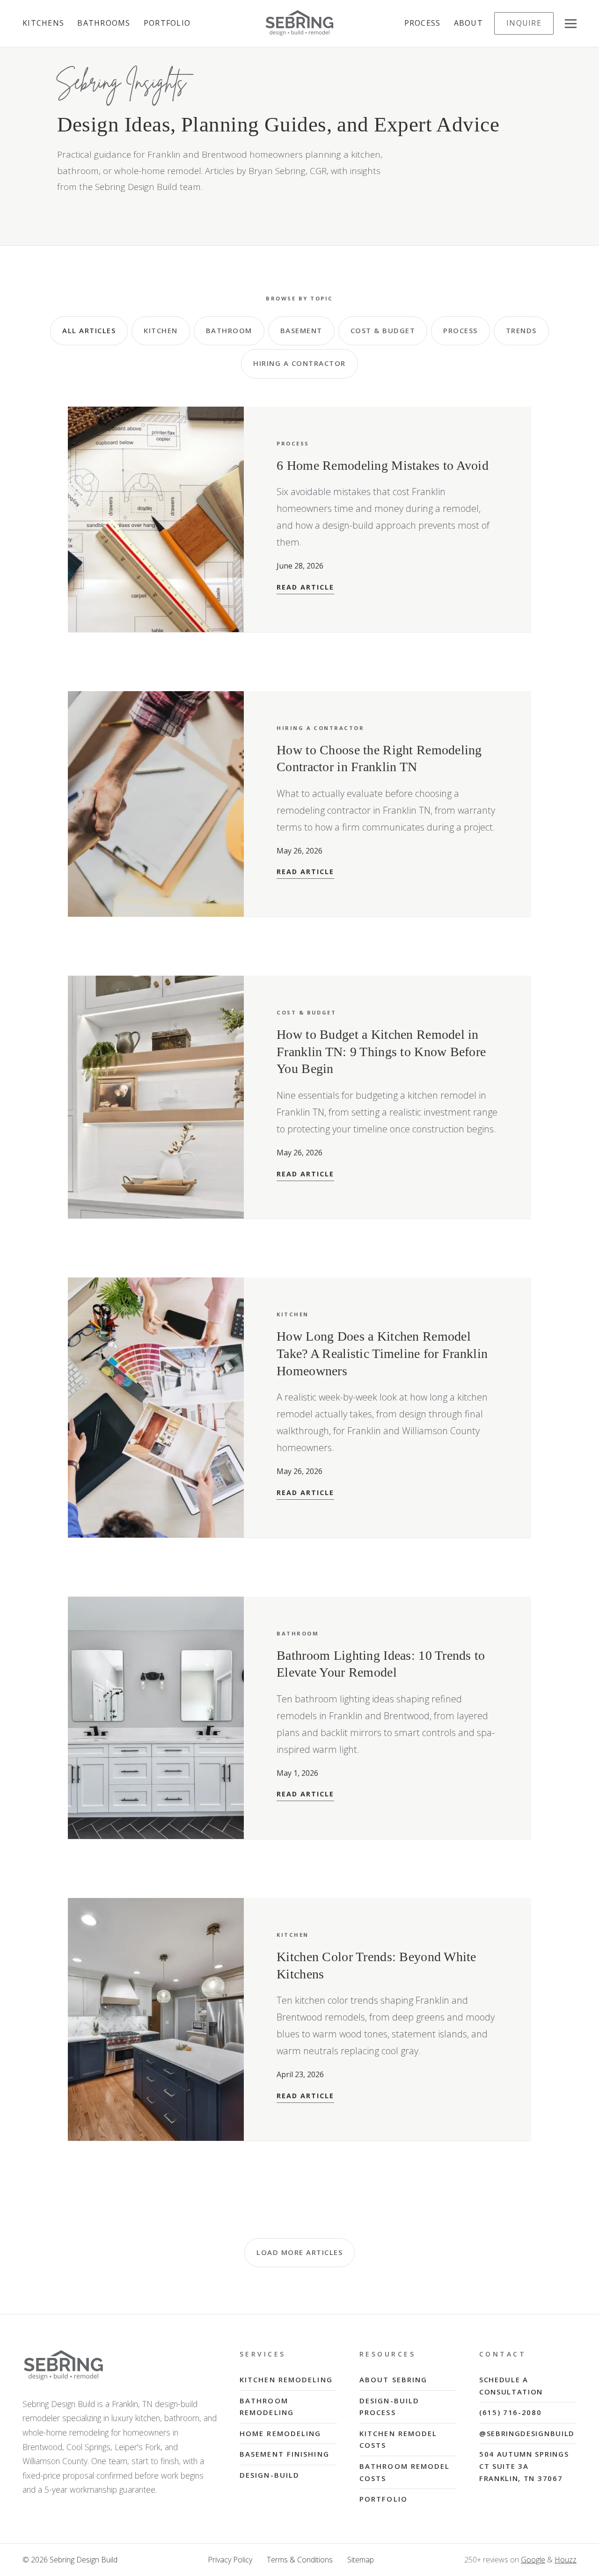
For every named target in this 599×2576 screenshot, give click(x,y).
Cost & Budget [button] (383, 330)
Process (423, 23)
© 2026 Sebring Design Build (70, 2560)
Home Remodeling (281, 2433)
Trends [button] (521, 330)
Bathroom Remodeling (267, 2407)
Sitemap (361, 2560)
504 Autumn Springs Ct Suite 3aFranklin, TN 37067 (524, 2466)
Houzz (566, 2560)
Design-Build (270, 2475)
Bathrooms (104, 23)
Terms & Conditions (300, 2560)
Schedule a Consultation (511, 2386)
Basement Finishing (285, 2454)
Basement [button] (301, 330)
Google (533, 2560)
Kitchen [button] (161, 330)
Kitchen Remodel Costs (398, 2439)
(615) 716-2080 (511, 2412)
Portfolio (167, 23)
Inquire (524, 23)
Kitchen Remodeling (286, 2379)
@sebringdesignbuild (527, 2433)
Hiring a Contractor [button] (299, 363)
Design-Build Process (389, 2407)
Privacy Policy (230, 2560)
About (468, 23)
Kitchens (43, 23)
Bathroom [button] (229, 330)
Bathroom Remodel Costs (405, 2472)
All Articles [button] (89, 330)
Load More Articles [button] (299, 2252)
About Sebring (393, 2379)
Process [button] (460, 330)
